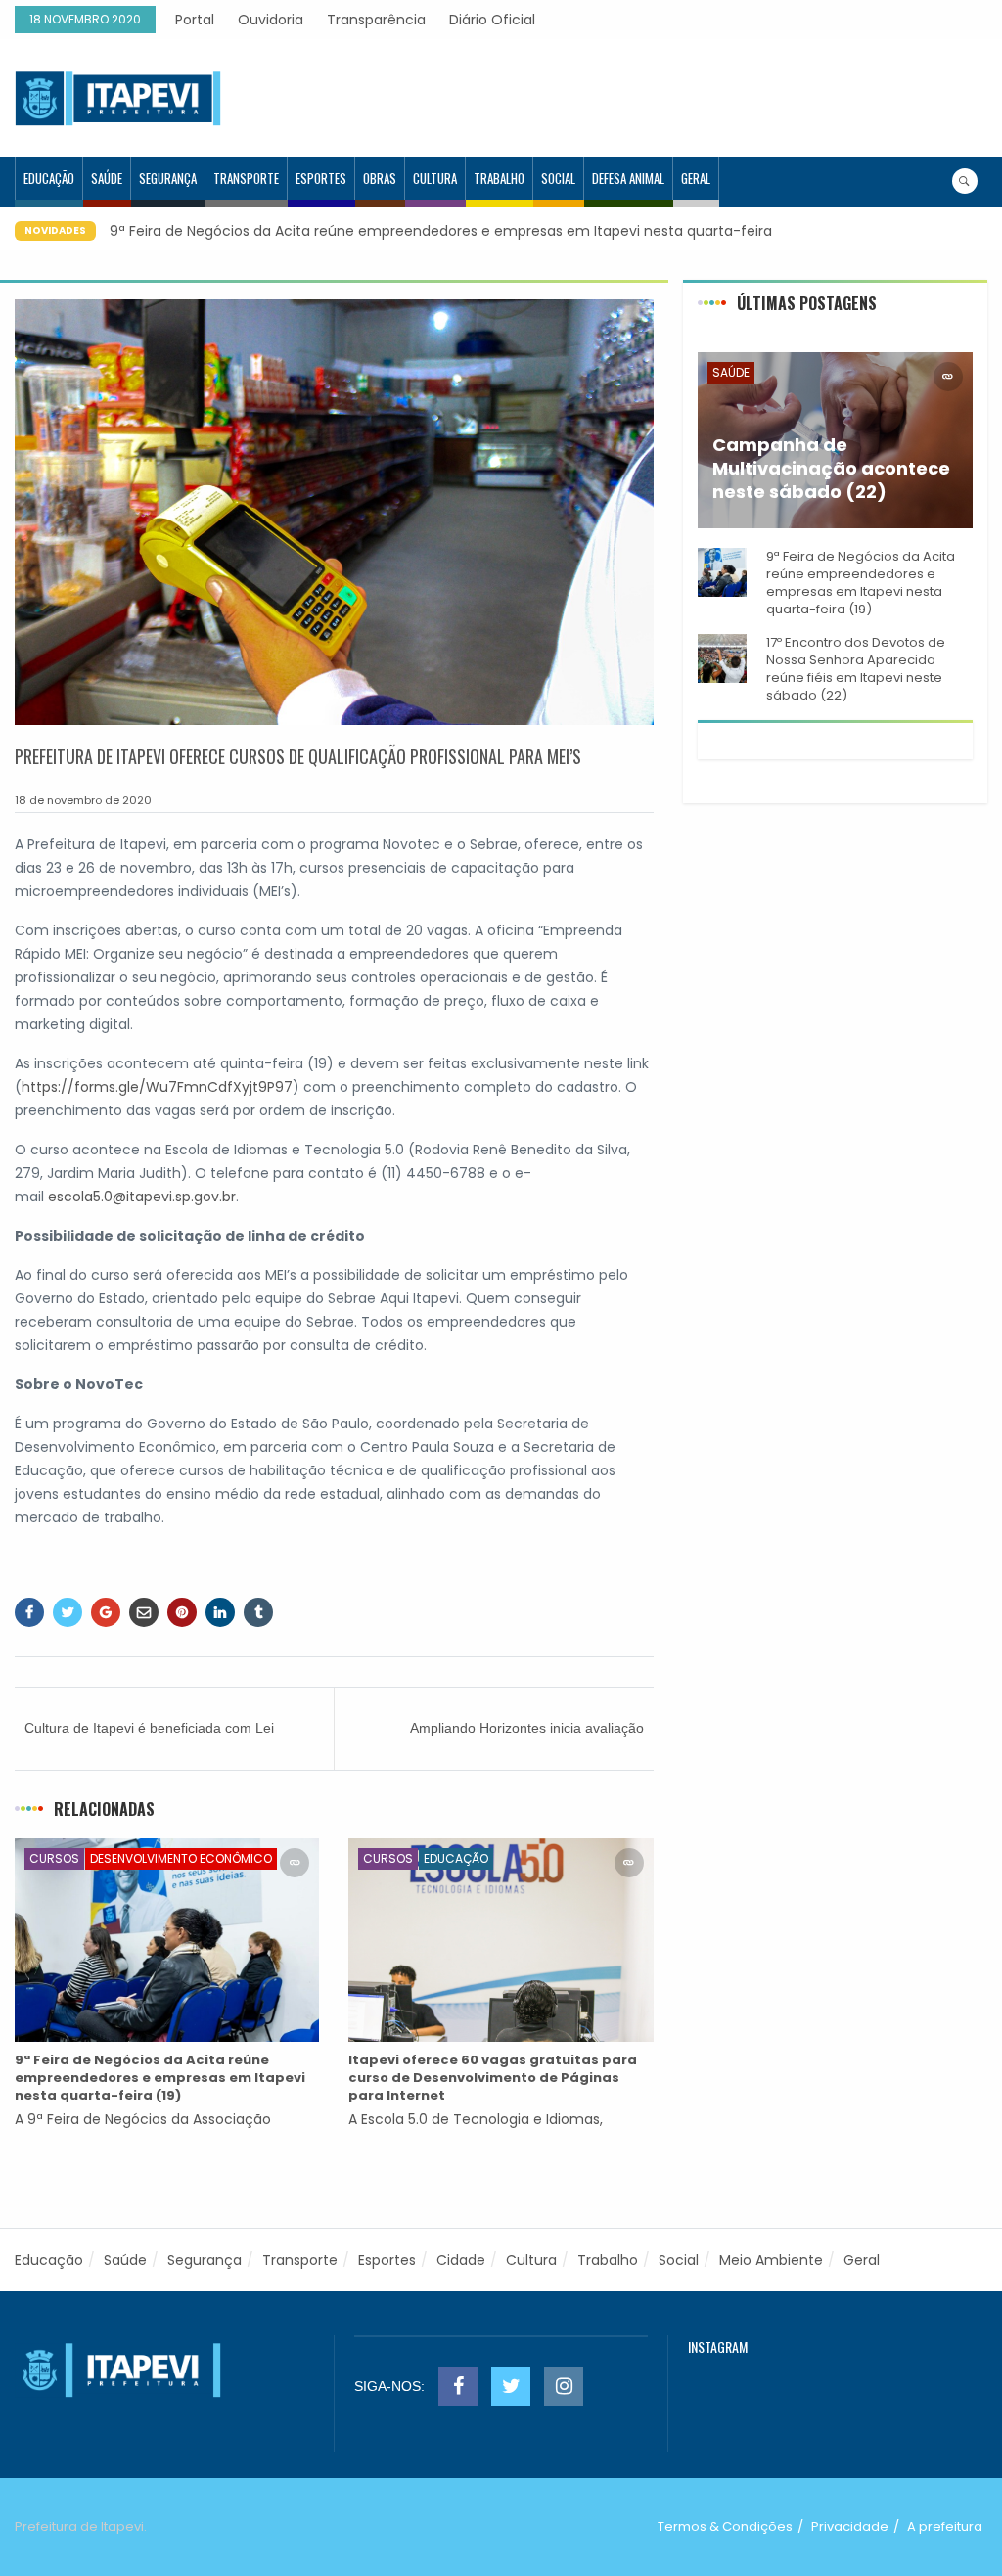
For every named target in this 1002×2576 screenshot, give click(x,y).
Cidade (461, 2260)
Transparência (376, 20)
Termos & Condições (725, 2527)
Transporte (246, 178)
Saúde (107, 178)
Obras (380, 178)
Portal (195, 20)
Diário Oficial (492, 20)
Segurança (168, 178)
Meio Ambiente (771, 2260)
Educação (49, 178)
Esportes (321, 178)
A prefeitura (945, 2527)
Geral (696, 178)
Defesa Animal (628, 178)
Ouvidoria (271, 20)
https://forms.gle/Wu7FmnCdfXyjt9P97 (157, 1087)
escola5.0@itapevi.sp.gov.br (142, 1197)
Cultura (435, 178)
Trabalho (499, 178)
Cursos (54, 1858)
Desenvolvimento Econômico (181, 1858)
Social (558, 178)
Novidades (55, 230)
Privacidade (850, 2527)
